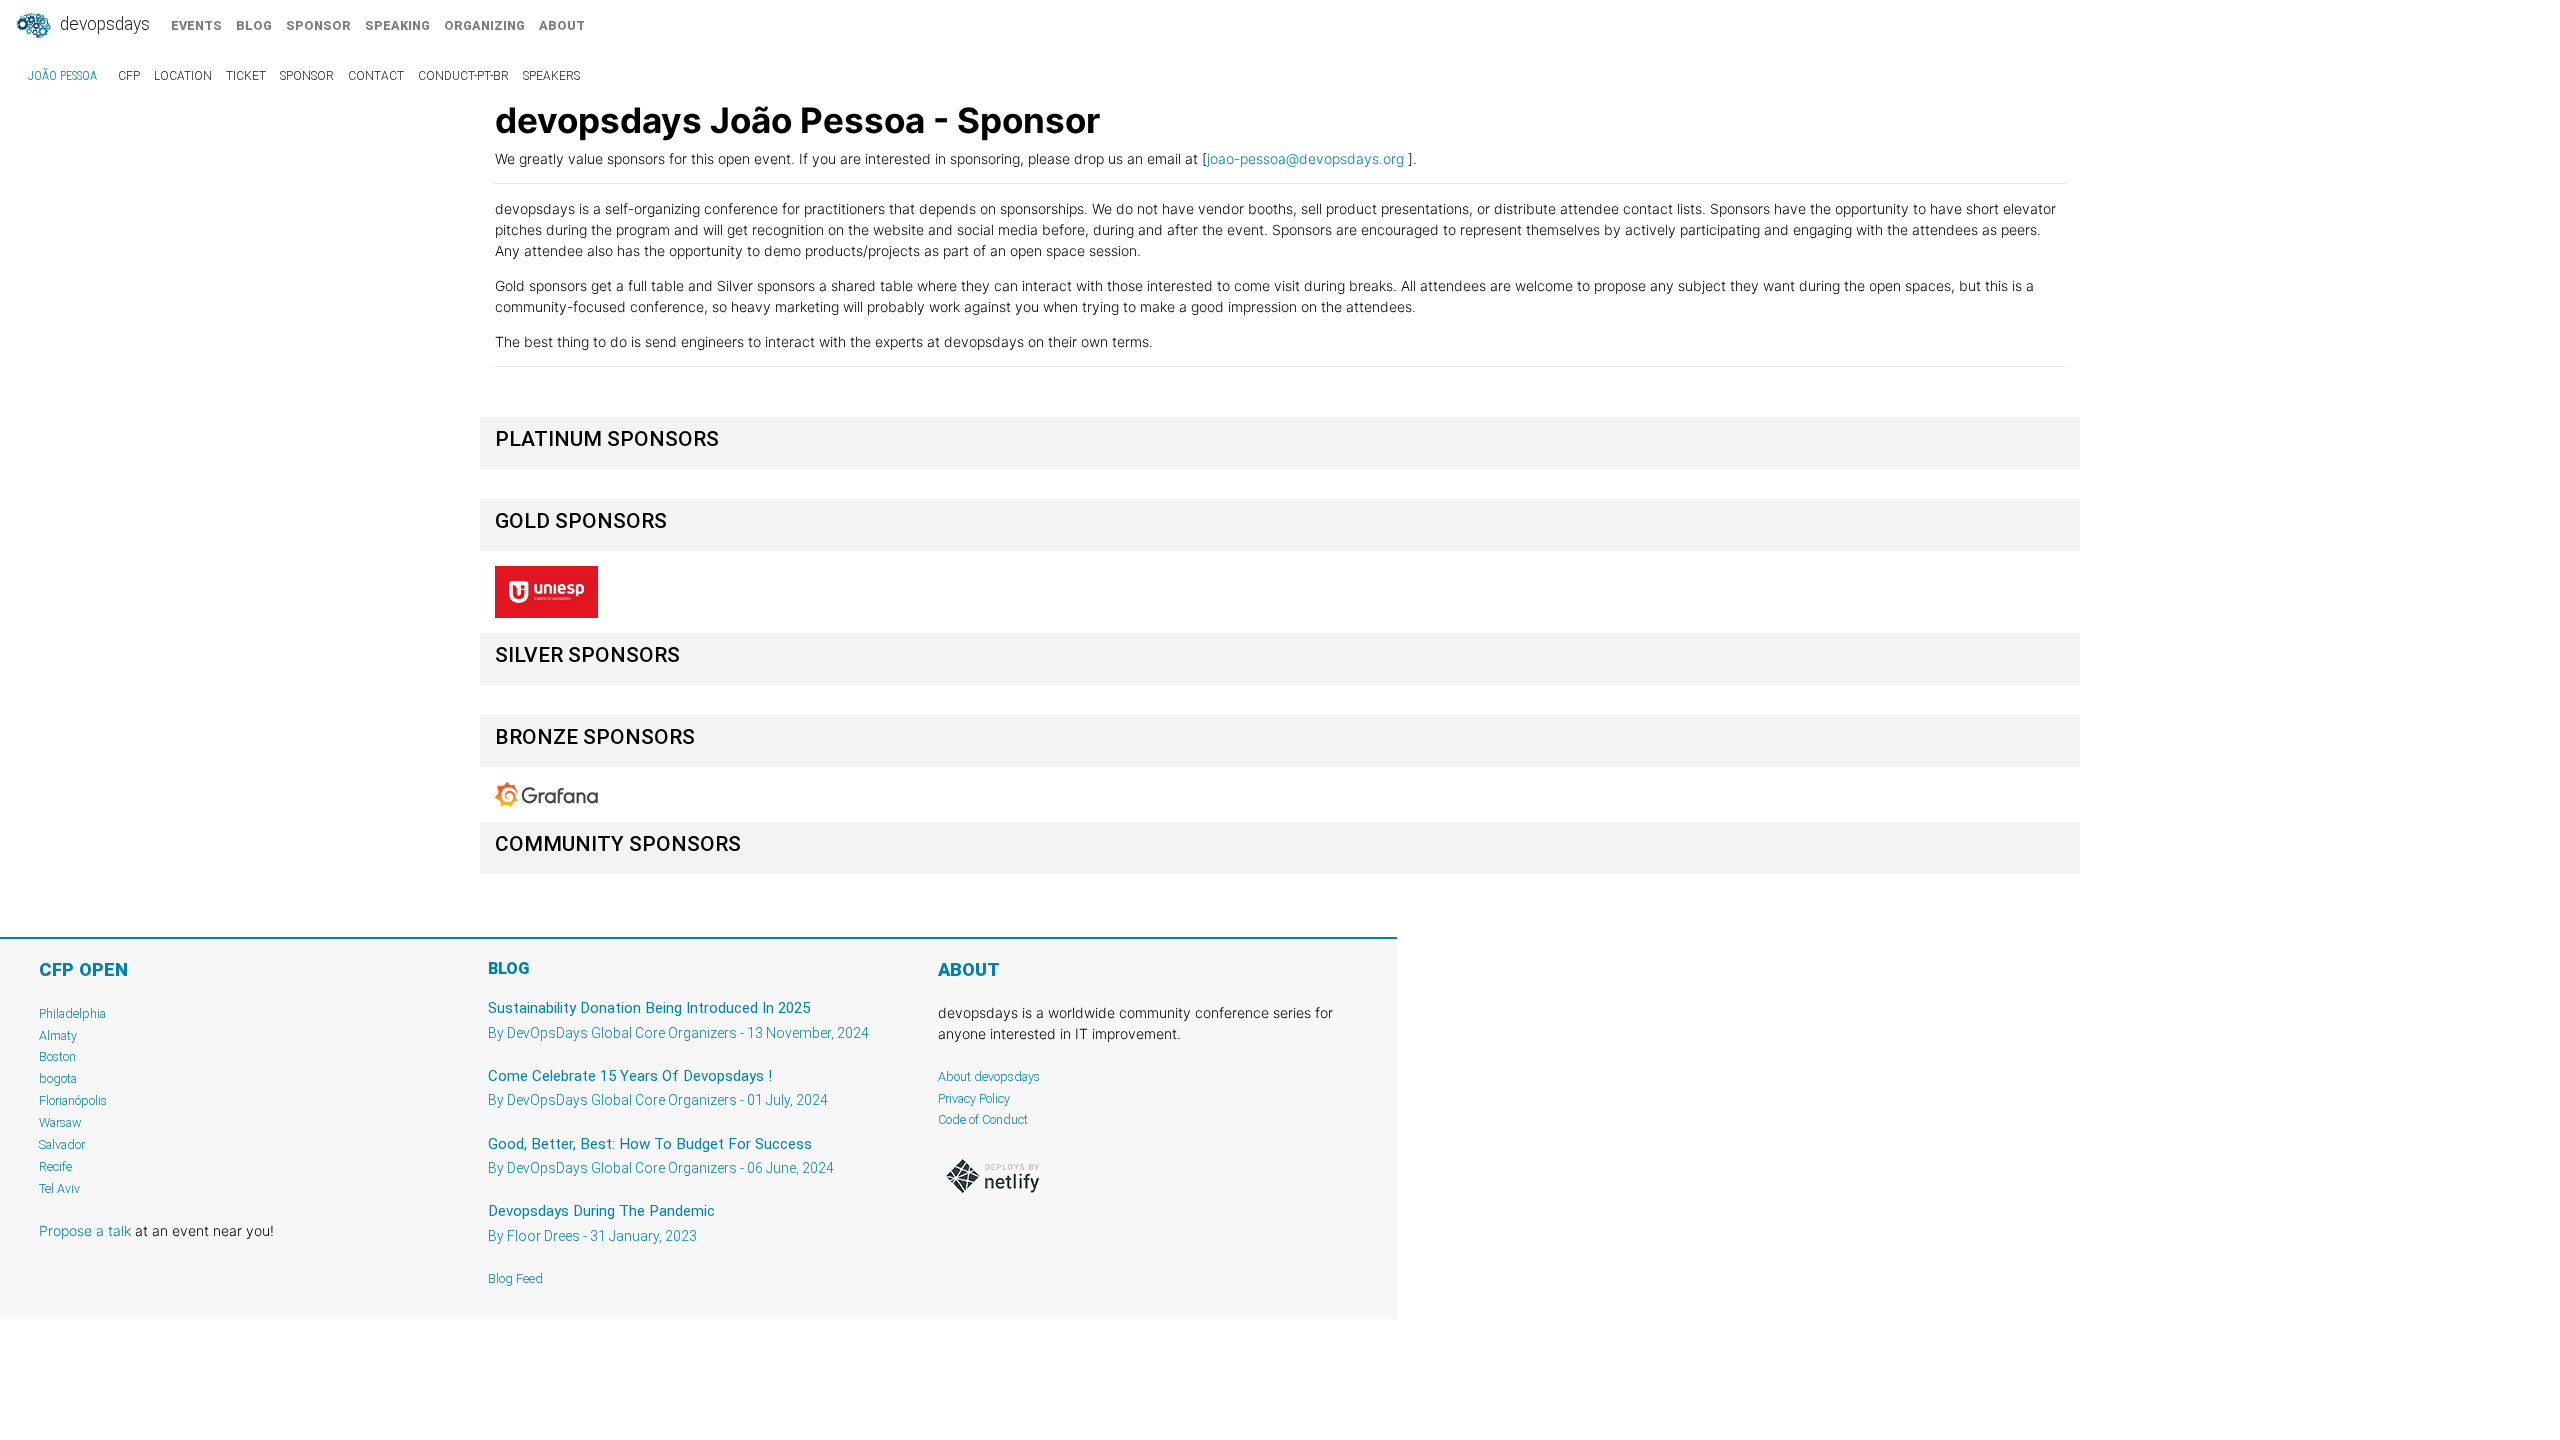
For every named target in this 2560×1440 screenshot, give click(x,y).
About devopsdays (989, 1076)
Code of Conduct (983, 1119)
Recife (55, 1166)
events (196, 25)
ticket (246, 76)
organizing (484, 25)
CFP (129, 76)
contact (376, 76)
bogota (58, 1078)
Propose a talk (85, 1230)
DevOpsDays (103, 24)
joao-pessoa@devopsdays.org (1305, 158)
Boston (57, 1056)
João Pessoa (62, 76)
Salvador (62, 1144)
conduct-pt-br (463, 76)
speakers (551, 76)
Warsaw (60, 1122)
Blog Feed (515, 1278)
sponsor (318, 25)
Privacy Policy (974, 1098)
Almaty (58, 1035)
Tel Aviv (59, 1188)
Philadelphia (72, 1013)
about (562, 25)
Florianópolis (73, 1100)
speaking (397, 25)
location (183, 76)
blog (254, 25)
